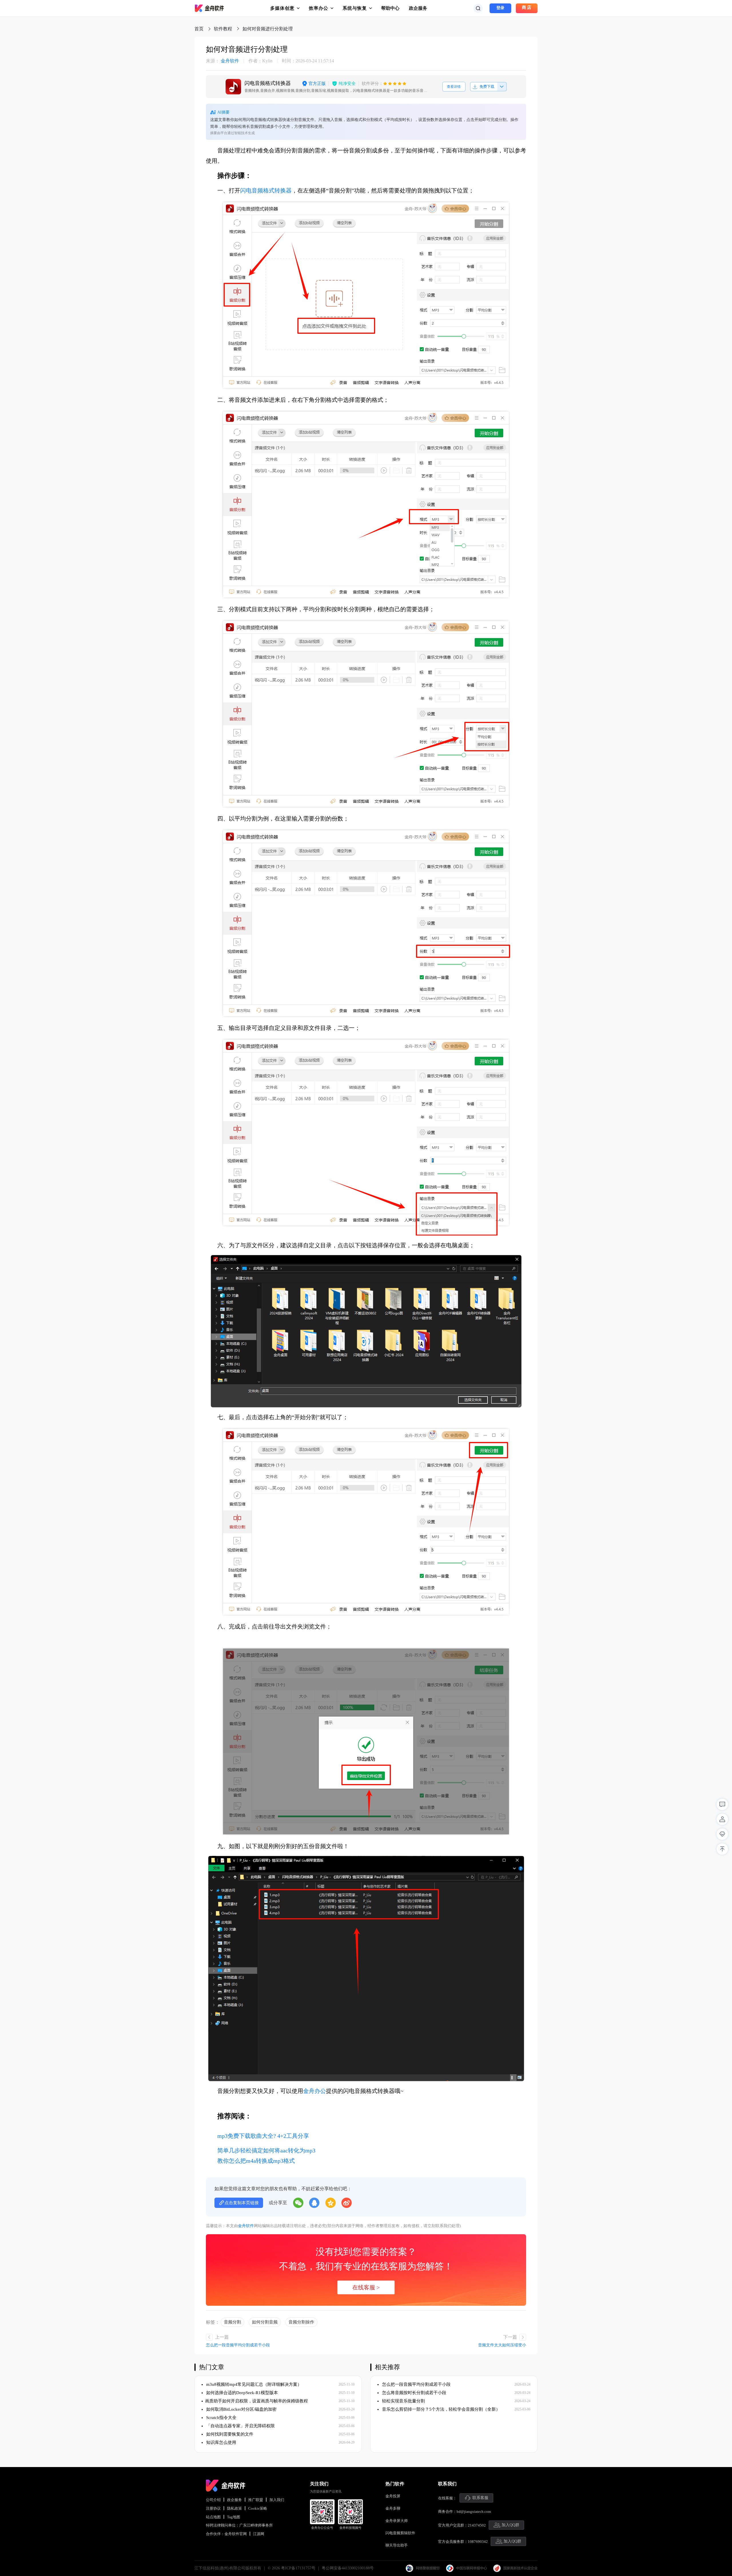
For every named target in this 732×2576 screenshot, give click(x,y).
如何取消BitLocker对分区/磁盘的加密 (241, 2409)
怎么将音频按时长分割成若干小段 (414, 2393)
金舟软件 (222, 61)
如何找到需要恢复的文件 (229, 2434)
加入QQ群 (510, 2525)
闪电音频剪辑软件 (400, 2533)
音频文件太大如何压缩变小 (502, 2345)
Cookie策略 (258, 2508)
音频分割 (232, 2322)
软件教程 (223, 29)
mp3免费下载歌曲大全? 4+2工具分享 (263, 2136)
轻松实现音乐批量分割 (403, 2401)
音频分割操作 (301, 2322)
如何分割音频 (265, 2322)
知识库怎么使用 (221, 2442)
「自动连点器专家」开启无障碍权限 (240, 2426)
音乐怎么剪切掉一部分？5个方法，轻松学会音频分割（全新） (440, 2409)
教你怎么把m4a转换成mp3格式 (256, 2161)
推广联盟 (256, 2500)
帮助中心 (390, 8)
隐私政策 (234, 2508)
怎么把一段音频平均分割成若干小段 (238, 2345)
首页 (199, 29)
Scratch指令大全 (221, 2418)
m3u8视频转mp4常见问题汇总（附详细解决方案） (253, 2384)
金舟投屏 (393, 2496)
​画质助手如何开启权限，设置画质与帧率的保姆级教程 (256, 2401)
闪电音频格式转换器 (266, 190)
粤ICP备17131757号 (298, 2568)
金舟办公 (315, 2091)
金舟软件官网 (236, 2534)
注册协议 (213, 2508)
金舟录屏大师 (397, 2521)
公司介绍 (213, 2500)
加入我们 (277, 2500)
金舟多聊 (393, 2508)
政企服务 (418, 8)
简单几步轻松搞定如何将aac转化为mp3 (266, 2150)
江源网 (259, 2534)
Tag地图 (234, 2517)
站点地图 (213, 2517)
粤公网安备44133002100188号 (348, 2568)
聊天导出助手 (397, 2545)
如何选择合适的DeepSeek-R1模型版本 (241, 2393)
